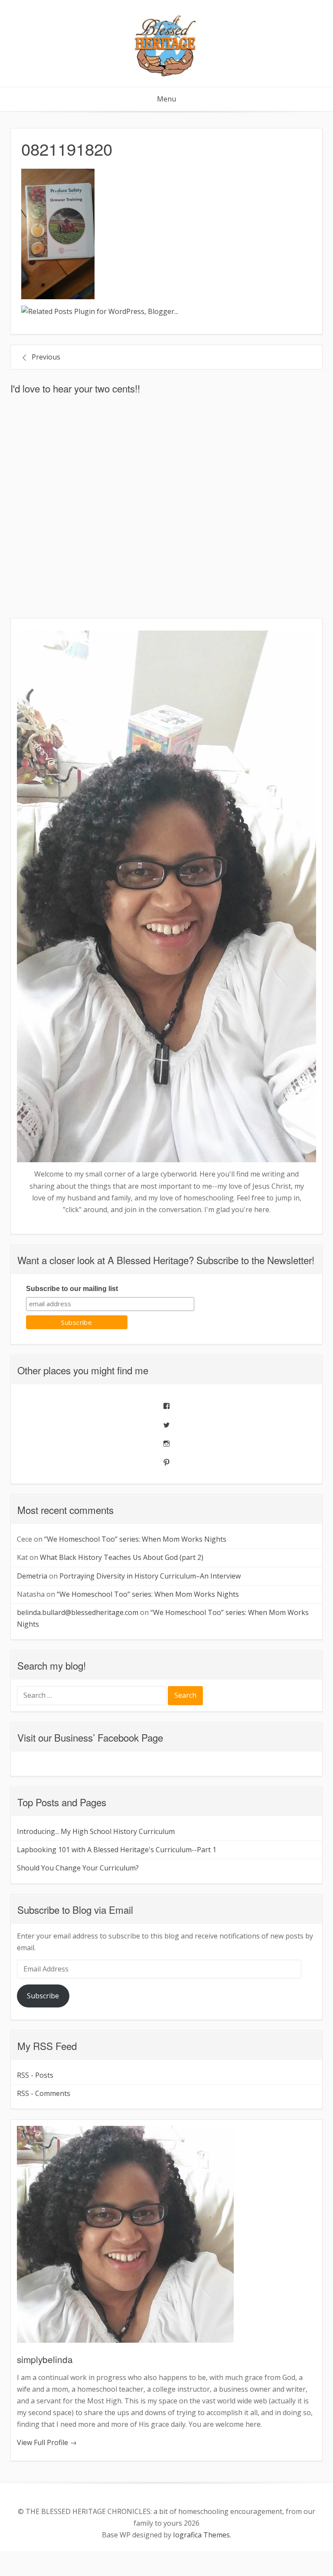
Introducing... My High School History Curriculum (96, 1831)
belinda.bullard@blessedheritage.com (78, 1612)
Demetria (32, 1576)
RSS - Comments (44, 2093)
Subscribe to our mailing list (72, 1289)
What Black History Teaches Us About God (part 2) (122, 1557)
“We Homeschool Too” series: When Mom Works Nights (135, 1539)
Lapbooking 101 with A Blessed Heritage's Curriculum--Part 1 (117, 1850)
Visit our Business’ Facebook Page (90, 1737)
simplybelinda (45, 2359)
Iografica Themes (201, 2535)
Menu (166, 99)
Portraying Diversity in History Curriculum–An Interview (150, 1576)
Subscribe (43, 1996)
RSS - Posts (35, 2075)
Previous (46, 357)
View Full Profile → (47, 2442)
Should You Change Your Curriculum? (78, 1868)
